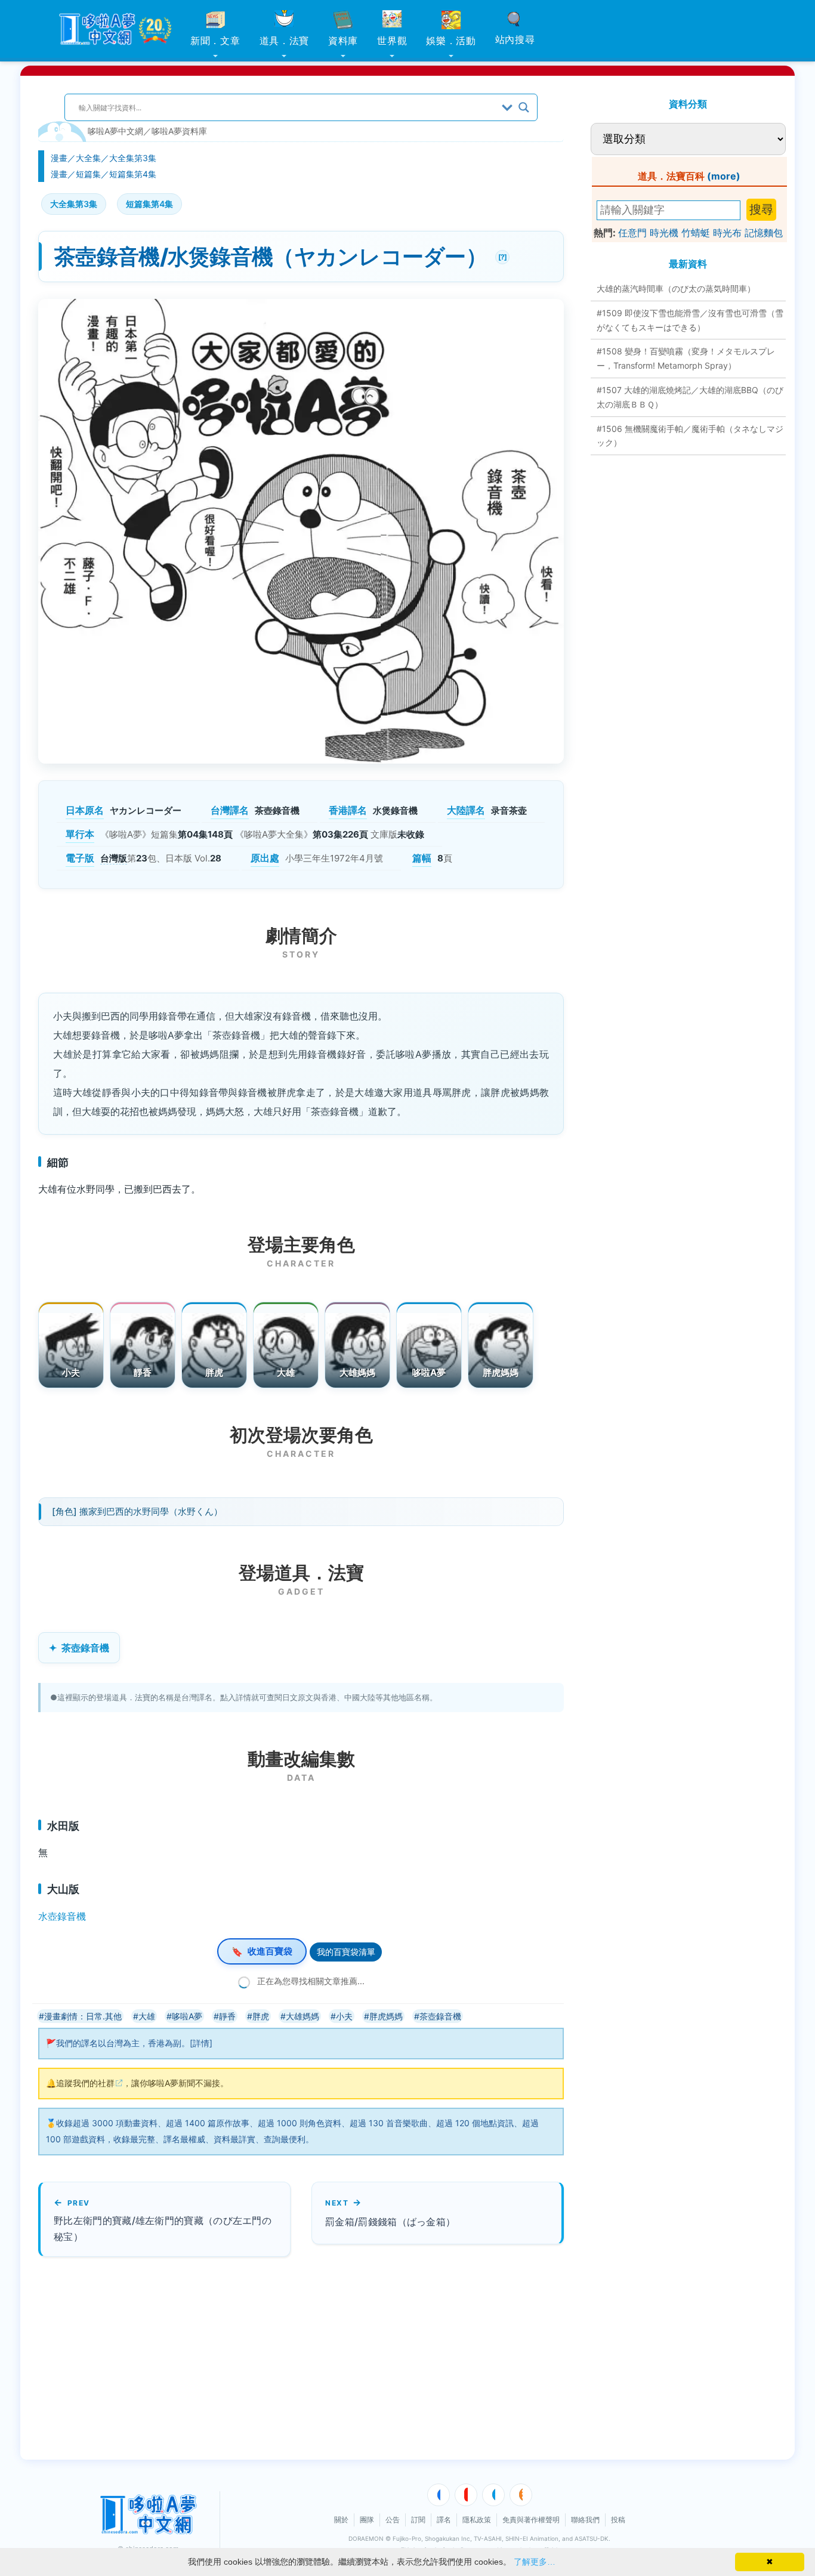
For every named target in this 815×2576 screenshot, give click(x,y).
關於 (341, 2520)
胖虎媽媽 (501, 1372)
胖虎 (214, 1372)
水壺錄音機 (62, 1916)
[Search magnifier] (524, 107)
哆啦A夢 (429, 1372)
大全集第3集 (133, 158)
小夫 (71, 1372)
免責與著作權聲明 (531, 2520)
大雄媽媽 (358, 1372)
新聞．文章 (215, 41)
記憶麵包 (764, 233)
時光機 (664, 233)
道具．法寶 (285, 41)
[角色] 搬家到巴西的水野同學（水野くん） (137, 1511)
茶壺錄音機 (85, 1648)
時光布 (727, 233)
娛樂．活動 (451, 41)
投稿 (618, 2520)
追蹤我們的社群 (85, 2083)
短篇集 (88, 174)
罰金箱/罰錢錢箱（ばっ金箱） (390, 2222)
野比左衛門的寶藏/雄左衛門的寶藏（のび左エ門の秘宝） (163, 2228)
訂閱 (418, 2520)
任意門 (632, 233)
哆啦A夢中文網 (115, 131)
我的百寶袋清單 (346, 1952)
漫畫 (59, 158)
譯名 (444, 2520)
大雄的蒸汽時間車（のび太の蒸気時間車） (676, 288)
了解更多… (535, 2562)
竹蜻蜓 (696, 233)
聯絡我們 (585, 2520)
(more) (724, 176)
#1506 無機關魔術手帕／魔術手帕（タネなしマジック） (690, 436)
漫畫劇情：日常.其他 (83, 2016)
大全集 (88, 158)
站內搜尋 (515, 39)
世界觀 (392, 41)
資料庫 (343, 41)
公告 (393, 2520)
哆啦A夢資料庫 (179, 131)
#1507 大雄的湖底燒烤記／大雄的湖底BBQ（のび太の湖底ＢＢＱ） (690, 397)
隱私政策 (477, 2520)
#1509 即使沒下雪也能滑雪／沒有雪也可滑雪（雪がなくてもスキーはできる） (690, 320)
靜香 (143, 1372)
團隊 (367, 2520)
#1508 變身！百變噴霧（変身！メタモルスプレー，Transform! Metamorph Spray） (686, 358)
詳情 (201, 2043)
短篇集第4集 (133, 174)
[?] (501, 256)
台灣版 (114, 858)
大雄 (286, 1372)
